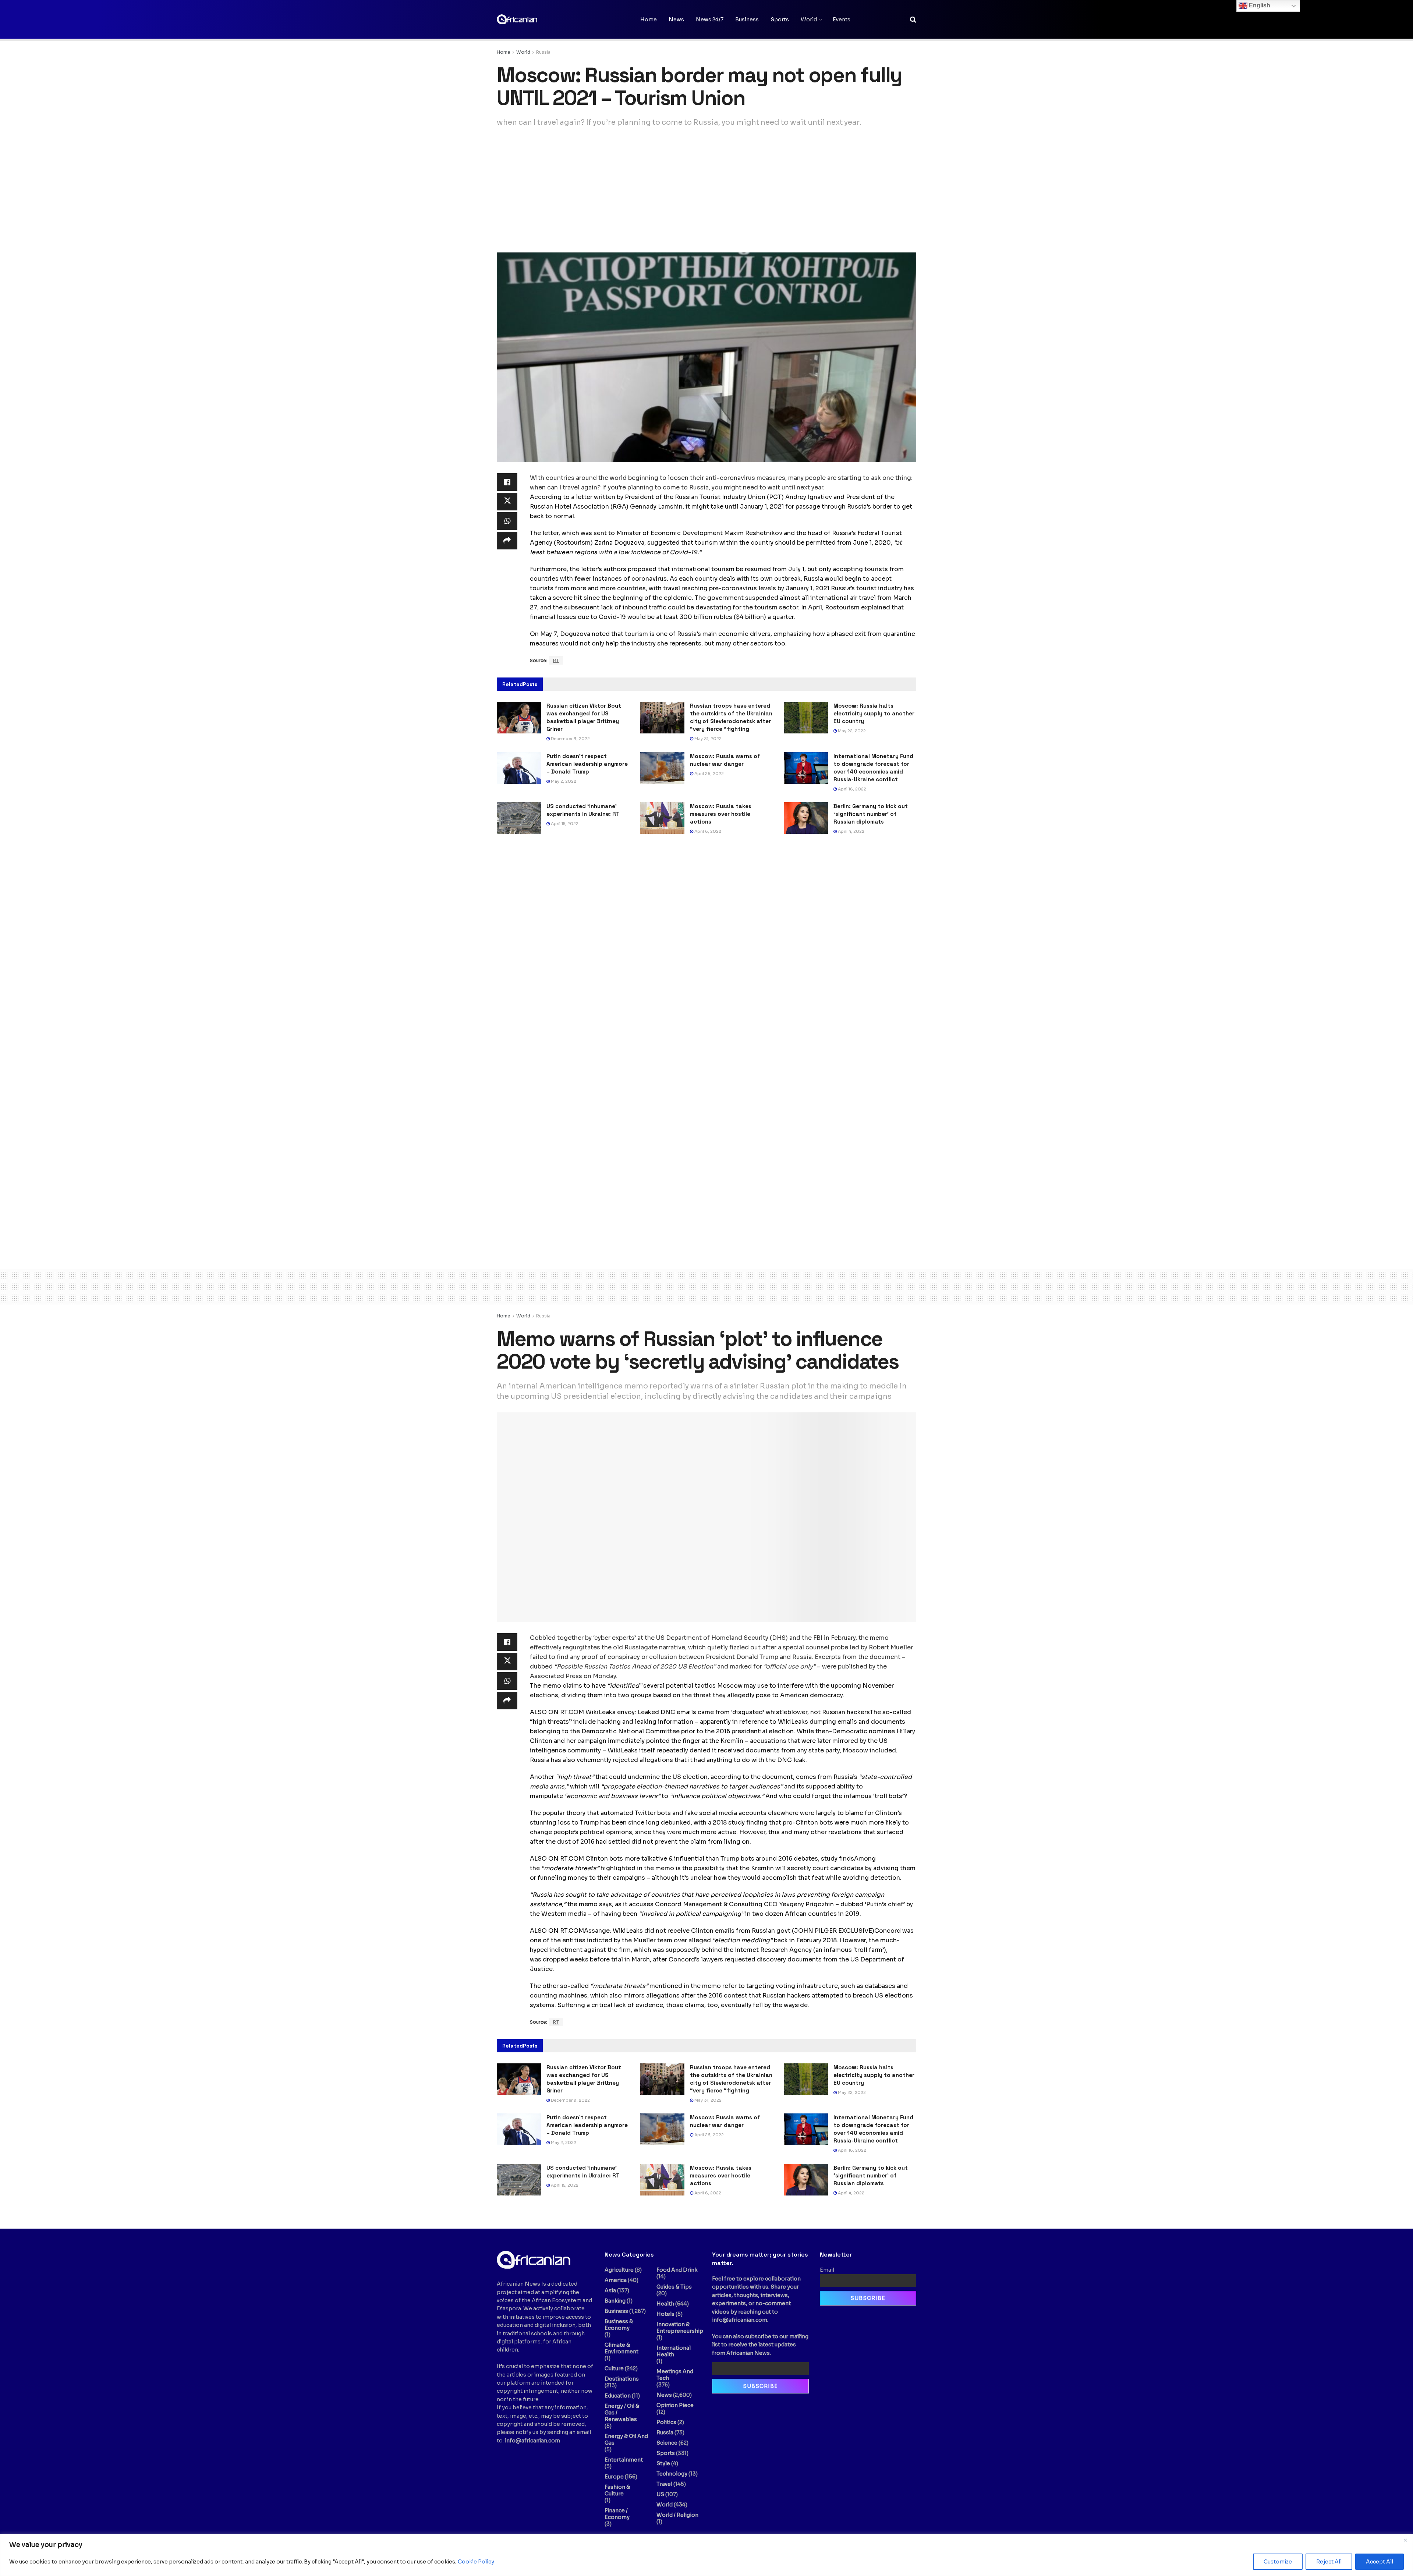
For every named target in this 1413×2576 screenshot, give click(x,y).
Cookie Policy (476, 2562)
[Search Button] (913, 20)
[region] (706, 2555)
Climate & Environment (621, 2348)
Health (665, 2304)
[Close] (1405, 2540)
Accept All (1380, 2562)
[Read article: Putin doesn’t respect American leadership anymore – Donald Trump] (519, 768)
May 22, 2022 (851, 731)
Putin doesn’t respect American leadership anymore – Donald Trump (587, 764)
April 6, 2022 (707, 831)
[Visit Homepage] (534, 19)
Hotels (665, 2314)
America (616, 2280)
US (660, 2494)
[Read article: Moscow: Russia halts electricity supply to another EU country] (806, 718)
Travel (664, 2484)
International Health (674, 2351)
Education (618, 2396)
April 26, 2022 (709, 774)
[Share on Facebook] (507, 482)
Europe (614, 2477)
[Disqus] (706, 952)
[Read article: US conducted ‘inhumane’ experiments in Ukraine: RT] (519, 818)
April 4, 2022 (851, 831)
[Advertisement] (706, 190)
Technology (672, 2474)
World (809, 20)
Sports (780, 20)
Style (663, 2463)
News (676, 20)
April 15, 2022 (564, 824)
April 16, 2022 (851, 789)
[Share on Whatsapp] (507, 521)
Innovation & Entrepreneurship (680, 2328)
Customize (1278, 2562)
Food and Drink (677, 2270)
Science (667, 2443)
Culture (614, 2368)
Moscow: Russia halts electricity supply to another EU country (874, 713)
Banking (615, 2301)
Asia (610, 2290)
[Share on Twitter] (507, 502)
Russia (543, 52)
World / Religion (677, 2515)
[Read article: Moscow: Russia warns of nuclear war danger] (662, 768)
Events (842, 20)
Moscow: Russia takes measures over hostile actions (721, 814)
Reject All (1329, 2562)
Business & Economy (619, 2325)
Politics (666, 2422)
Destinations (622, 2379)
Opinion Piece (675, 2405)
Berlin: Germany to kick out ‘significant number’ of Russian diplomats (871, 814)
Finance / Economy (617, 2514)
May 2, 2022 (563, 781)
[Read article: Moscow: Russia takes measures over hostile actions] (662, 818)
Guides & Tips (674, 2287)
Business (747, 20)
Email (827, 2270)
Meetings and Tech (675, 2375)
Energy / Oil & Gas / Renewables (622, 2413)
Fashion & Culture (617, 2490)
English (1259, 5)
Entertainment (624, 2460)
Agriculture (619, 2270)
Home (649, 20)
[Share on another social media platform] (507, 541)
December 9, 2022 (570, 739)
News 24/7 (710, 20)
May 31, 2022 (707, 739)
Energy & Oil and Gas (626, 2439)
